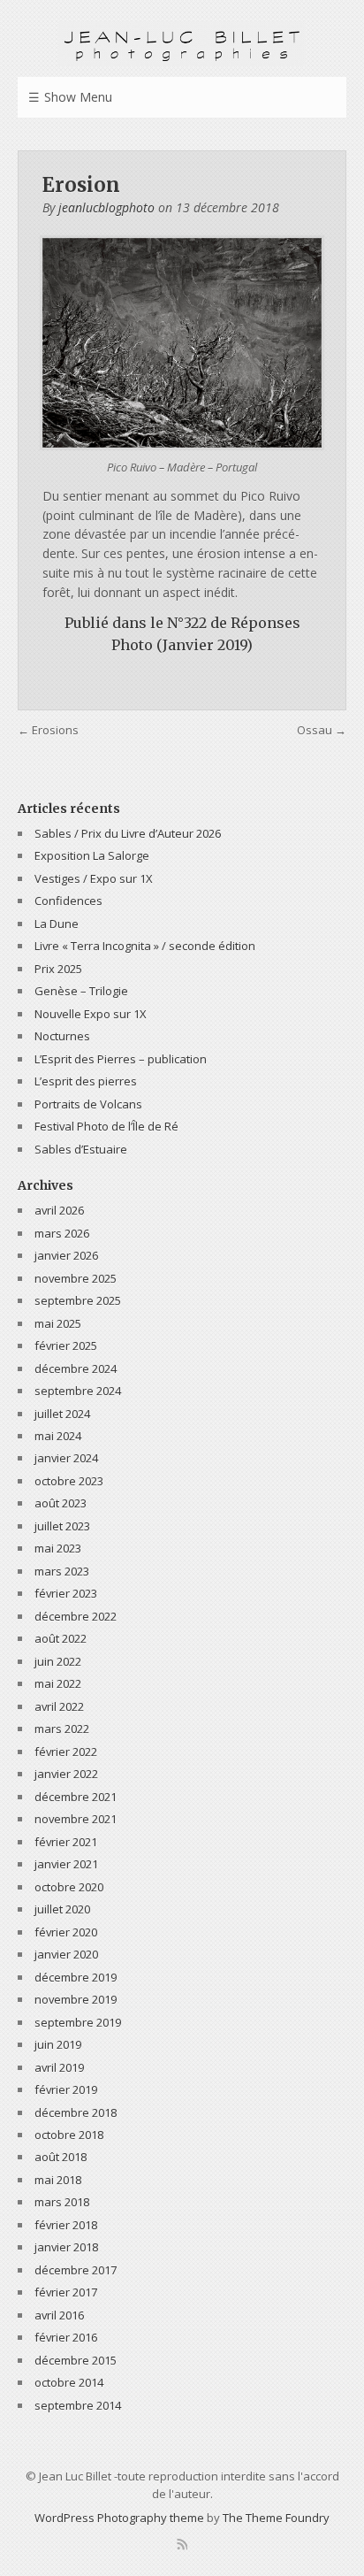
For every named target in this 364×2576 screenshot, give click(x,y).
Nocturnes (62, 1036)
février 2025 (66, 1345)
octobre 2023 (69, 1481)
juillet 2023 (62, 1526)
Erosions (55, 730)
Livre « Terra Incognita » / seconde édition (145, 946)
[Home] (182, 44)
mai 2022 (58, 1683)
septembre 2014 (78, 2405)
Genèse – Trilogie (81, 991)
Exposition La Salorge (92, 855)
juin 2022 (58, 1661)
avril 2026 (59, 1210)
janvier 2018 (66, 2247)
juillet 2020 (62, 1909)
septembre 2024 (78, 1391)
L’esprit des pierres (86, 1081)
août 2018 (61, 2157)
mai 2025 (58, 1323)
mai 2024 (58, 1436)
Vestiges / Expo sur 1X (94, 878)
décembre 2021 (76, 1797)
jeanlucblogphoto (106, 207)
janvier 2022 (66, 1774)
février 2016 (66, 2337)
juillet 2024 (62, 1414)
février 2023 (66, 1593)
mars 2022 (62, 1729)
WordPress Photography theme (119, 2518)
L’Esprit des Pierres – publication (121, 1059)
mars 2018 (62, 2202)
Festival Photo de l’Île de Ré (106, 1126)
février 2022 (66, 1752)
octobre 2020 (69, 1887)
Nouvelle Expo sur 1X (91, 1014)
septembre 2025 (78, 1300)
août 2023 (61, 1503)
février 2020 (66, 1932)
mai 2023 (58, 1548)
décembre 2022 (76, 1616)
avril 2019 (59, 2067)
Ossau (315, 730)
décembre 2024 (76, 1368)
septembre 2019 (78, 2022)
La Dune (57, 924)
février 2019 (66, 2089)
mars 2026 (62, 1233)
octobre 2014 (69, 2382)
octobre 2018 (69, 2135)
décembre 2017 (76, 2270)
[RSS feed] (182, 2544)
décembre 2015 (76, 2360)
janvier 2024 (66, 1458)
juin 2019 (58, 2044)
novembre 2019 (76, 1999)
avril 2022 (59, 1706)
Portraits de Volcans (88, 1104)
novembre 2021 (76, 1819)
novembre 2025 (76, 1278)
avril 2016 (59, 2315)
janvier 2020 (66, 1954)
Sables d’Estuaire (81, 1149)
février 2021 (66, 1842)
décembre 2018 (76, 2112)
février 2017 (66, 2292)
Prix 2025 (58, 969)
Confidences (68, 901)
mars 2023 (62, 1571)
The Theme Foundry (276, 2518)
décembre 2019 (76, 1977)
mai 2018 (58, 2180)
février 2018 (66, 2225)
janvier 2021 (66, 1864)
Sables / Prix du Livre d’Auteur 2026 (128, 833)
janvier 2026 (66, 1255)
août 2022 (61, 1638)
